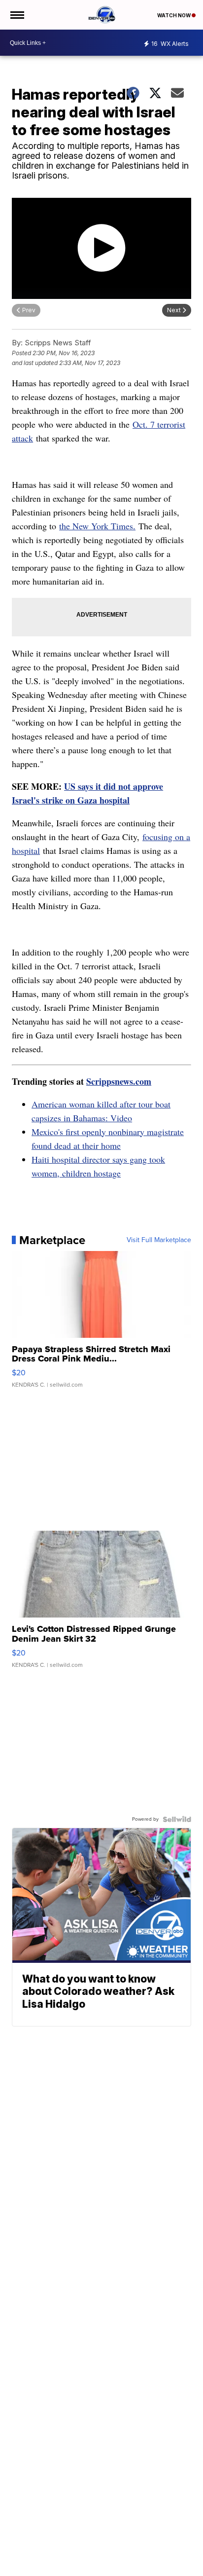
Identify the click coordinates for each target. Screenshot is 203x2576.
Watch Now (174, 15)
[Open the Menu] (17, 15)
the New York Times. (97, 526)
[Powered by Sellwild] (177, 1819)
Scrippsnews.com (119, 1081)
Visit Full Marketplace (159, 1240)
